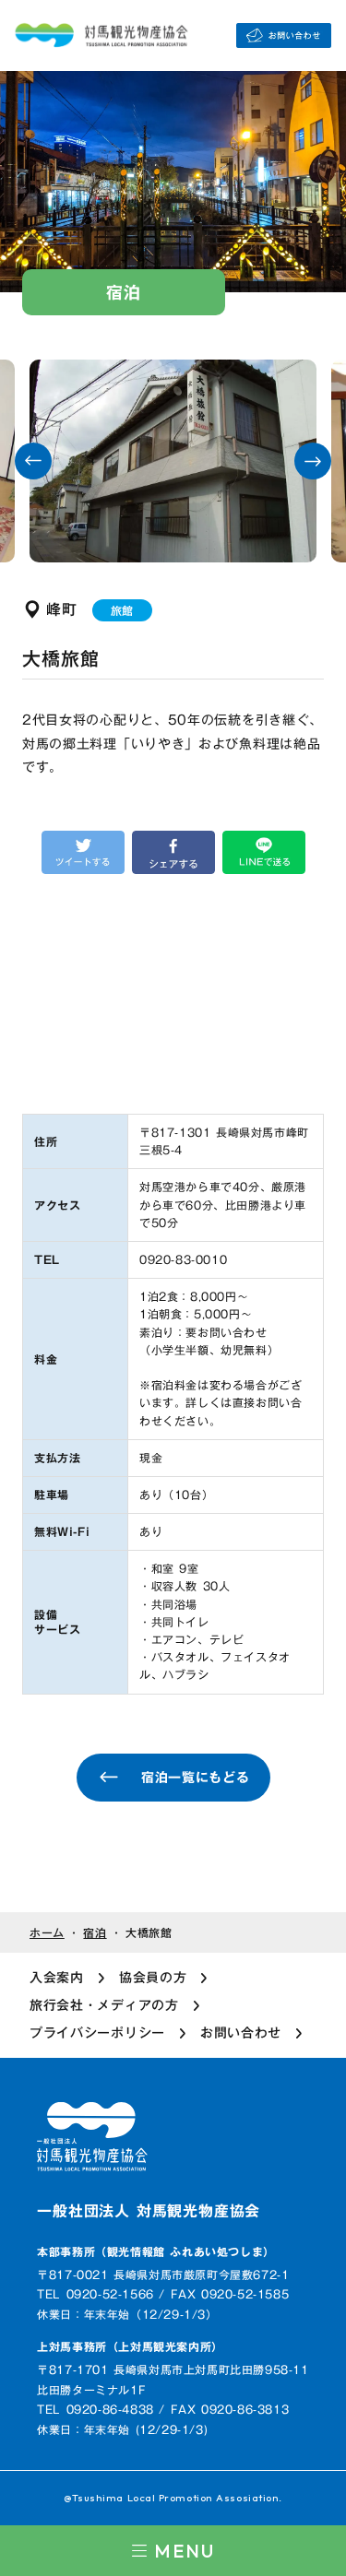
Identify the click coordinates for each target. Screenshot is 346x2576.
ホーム (47, 1933)
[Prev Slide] (33, 461)
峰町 (62, 609)
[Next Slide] (313, 461)
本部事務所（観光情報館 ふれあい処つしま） (156, 2252)
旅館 (122, 610)
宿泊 (95, 1933)
